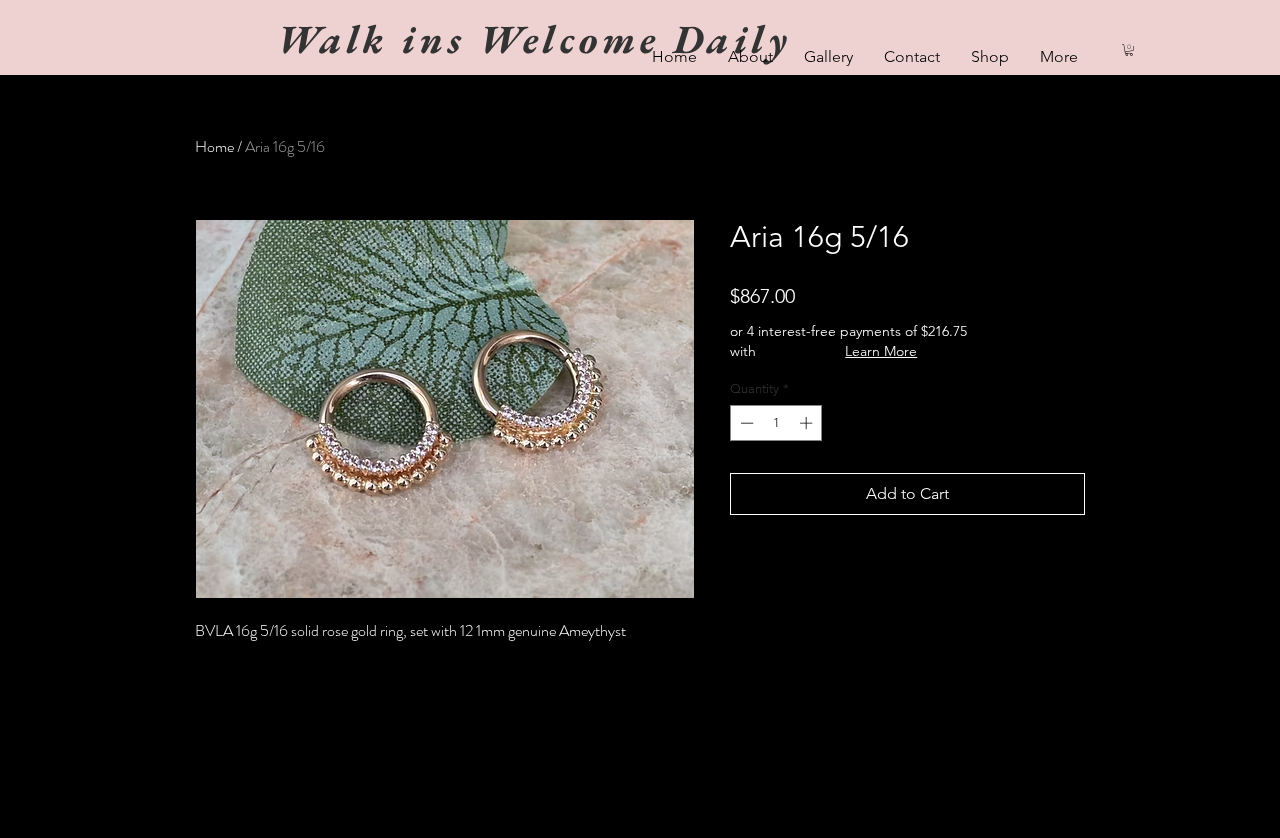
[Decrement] (745, 423)
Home (214, 146)
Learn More (881, 351)
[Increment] (808, 423)
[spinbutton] (776, 423)
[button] (1129, 50)
